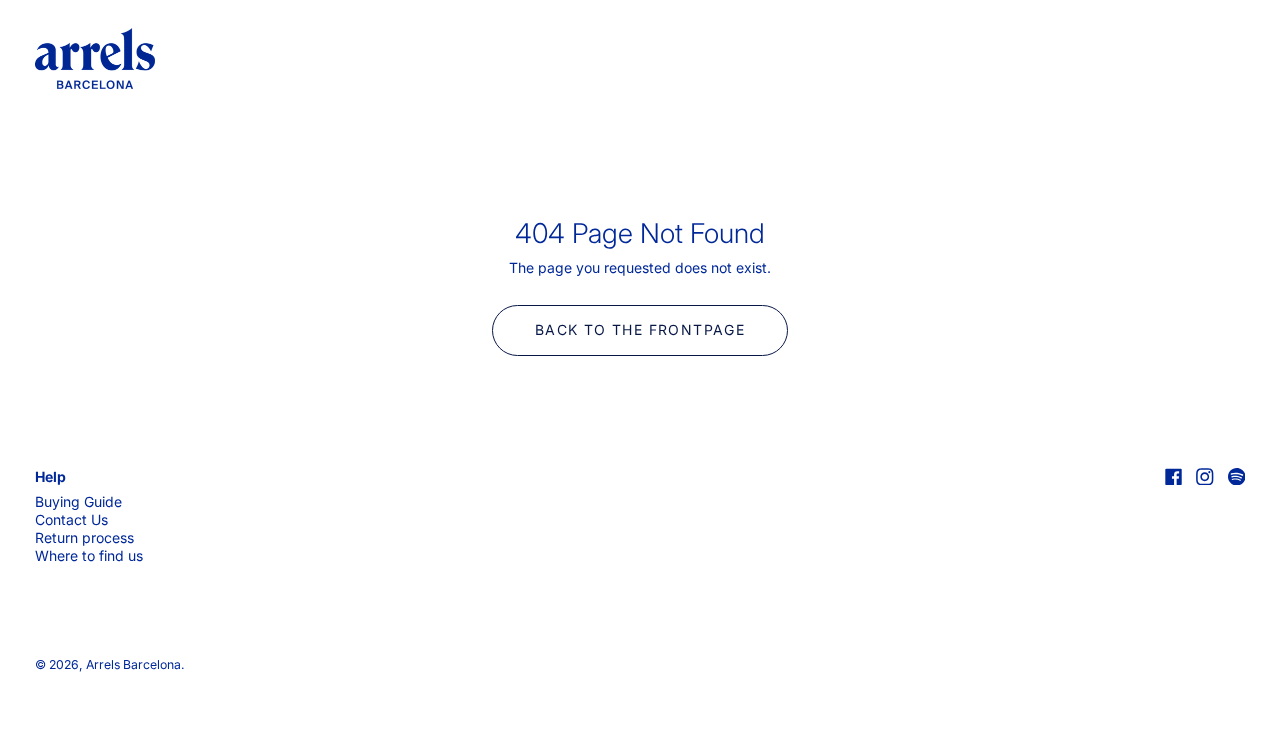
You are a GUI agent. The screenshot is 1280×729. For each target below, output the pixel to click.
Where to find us (89, 555)
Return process (84, 537)
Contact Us (71, 519)
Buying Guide (78, 501)
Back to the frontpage (640, 329)
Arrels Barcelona (133, 664)
